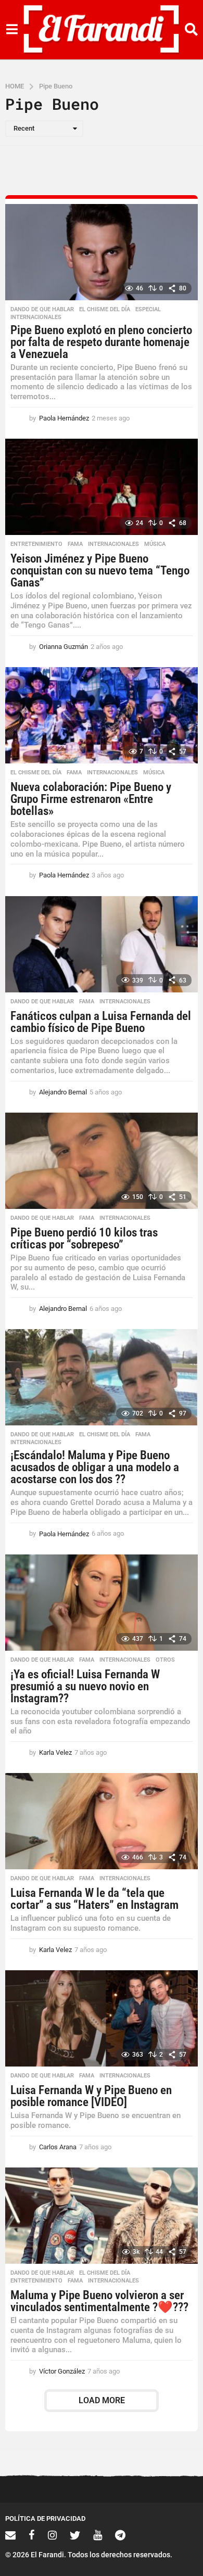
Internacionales (36, 317)
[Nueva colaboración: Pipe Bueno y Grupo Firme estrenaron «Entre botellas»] (102, 715)
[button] (12, 30)
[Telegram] (120, 2535)
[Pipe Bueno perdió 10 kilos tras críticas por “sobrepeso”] (102, 1161)
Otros (165, 1660)
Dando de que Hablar (42, 310)
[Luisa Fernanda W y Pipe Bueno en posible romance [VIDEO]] (102, 2018)
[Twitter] (75, 2535)
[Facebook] (32, 2535)
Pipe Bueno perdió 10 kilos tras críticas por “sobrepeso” (84, 1239)
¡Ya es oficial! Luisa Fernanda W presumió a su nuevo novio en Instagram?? (85, 1686)
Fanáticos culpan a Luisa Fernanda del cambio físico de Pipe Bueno (101, 1022)
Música (155, 544)
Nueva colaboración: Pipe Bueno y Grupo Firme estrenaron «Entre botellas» (91, 799)
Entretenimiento (36, 544)
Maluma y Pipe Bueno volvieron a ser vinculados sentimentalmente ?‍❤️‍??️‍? (99, 2301)
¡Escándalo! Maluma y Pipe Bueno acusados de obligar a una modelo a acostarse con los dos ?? (95, 1467)
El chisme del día (105, 310)
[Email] (10, 2535)
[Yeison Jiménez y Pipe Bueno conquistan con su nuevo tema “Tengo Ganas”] (102, 487)
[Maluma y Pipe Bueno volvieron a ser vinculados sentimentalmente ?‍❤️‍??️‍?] (102, 2216)
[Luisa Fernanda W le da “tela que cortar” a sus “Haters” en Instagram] (102, 1821)
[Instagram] (52, 2535)
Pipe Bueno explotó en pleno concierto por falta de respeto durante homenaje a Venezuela (101, 342)
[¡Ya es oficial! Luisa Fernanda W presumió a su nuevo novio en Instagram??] (102, 1603)
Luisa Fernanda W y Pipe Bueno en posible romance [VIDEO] (91, 2096)
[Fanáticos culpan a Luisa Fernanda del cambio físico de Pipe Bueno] (102, 944)
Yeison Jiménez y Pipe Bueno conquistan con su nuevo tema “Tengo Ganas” (100, 571)
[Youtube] (98, 2535)
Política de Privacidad (45, 2518)
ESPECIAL (148, 310)
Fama (75, 544)
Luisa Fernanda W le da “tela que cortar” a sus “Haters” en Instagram (94, 1899)
